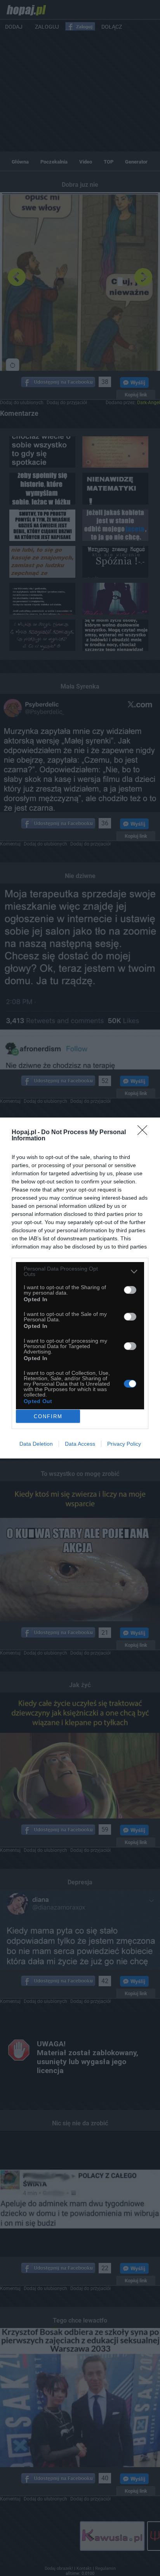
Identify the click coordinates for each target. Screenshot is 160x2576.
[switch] (130, 1290)
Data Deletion (36, 1444)
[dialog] (80, 1288)
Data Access (80, 1444)
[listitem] (80, 1271)
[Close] (145, 1133)
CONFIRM (48, 1416)
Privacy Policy (124, 1444)
